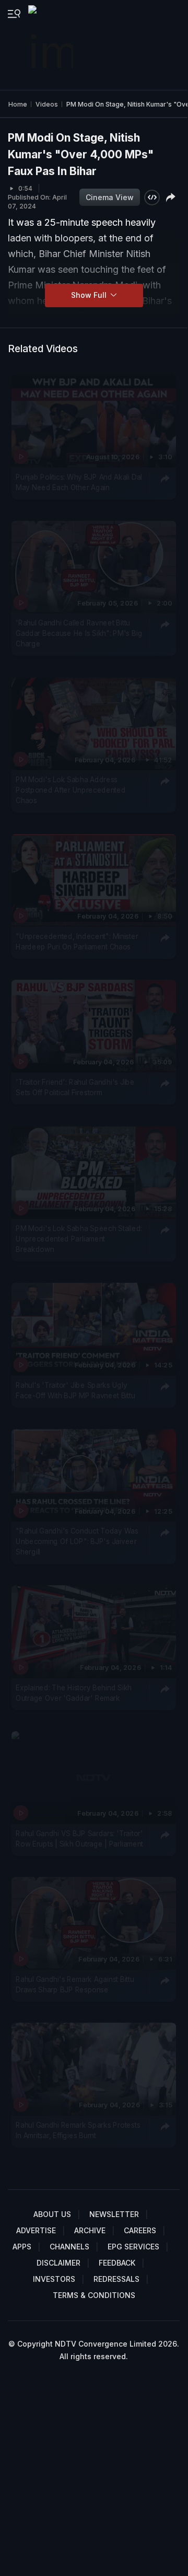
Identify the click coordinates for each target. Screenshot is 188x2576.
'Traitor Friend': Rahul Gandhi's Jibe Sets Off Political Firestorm (75, 1087)
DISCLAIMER (58, 2263)
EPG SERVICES (133, 2247)
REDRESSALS (116, 2279)
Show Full (90, 295)
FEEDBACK (117, 2263)
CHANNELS (69, 2247)
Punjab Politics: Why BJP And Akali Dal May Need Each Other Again (79, 482)
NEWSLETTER (114, 2214)
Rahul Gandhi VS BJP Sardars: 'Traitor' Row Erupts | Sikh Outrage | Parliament (79, 1838)
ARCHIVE (90, 2230)
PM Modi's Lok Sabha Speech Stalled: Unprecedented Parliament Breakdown (79, 1239)
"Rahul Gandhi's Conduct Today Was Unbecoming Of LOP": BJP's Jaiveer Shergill (77, 1541)
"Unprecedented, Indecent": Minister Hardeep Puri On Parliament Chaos (77, 942)
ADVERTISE (36, 2230)
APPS (22, 2247)
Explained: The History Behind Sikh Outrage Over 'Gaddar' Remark (74, 1692)
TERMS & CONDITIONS (94, 2295)
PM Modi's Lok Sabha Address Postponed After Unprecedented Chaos (70, 790)
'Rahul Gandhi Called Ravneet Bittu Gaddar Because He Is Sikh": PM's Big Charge (79, 634)
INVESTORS (54, 2279)
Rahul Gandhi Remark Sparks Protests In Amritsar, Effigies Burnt (78, 2130)
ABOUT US (52, 2214)
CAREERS (140, 2230)
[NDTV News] (52, 45)
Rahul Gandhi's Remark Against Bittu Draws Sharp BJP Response (75, 1984)
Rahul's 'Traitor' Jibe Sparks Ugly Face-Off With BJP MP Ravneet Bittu (75, 1390)
